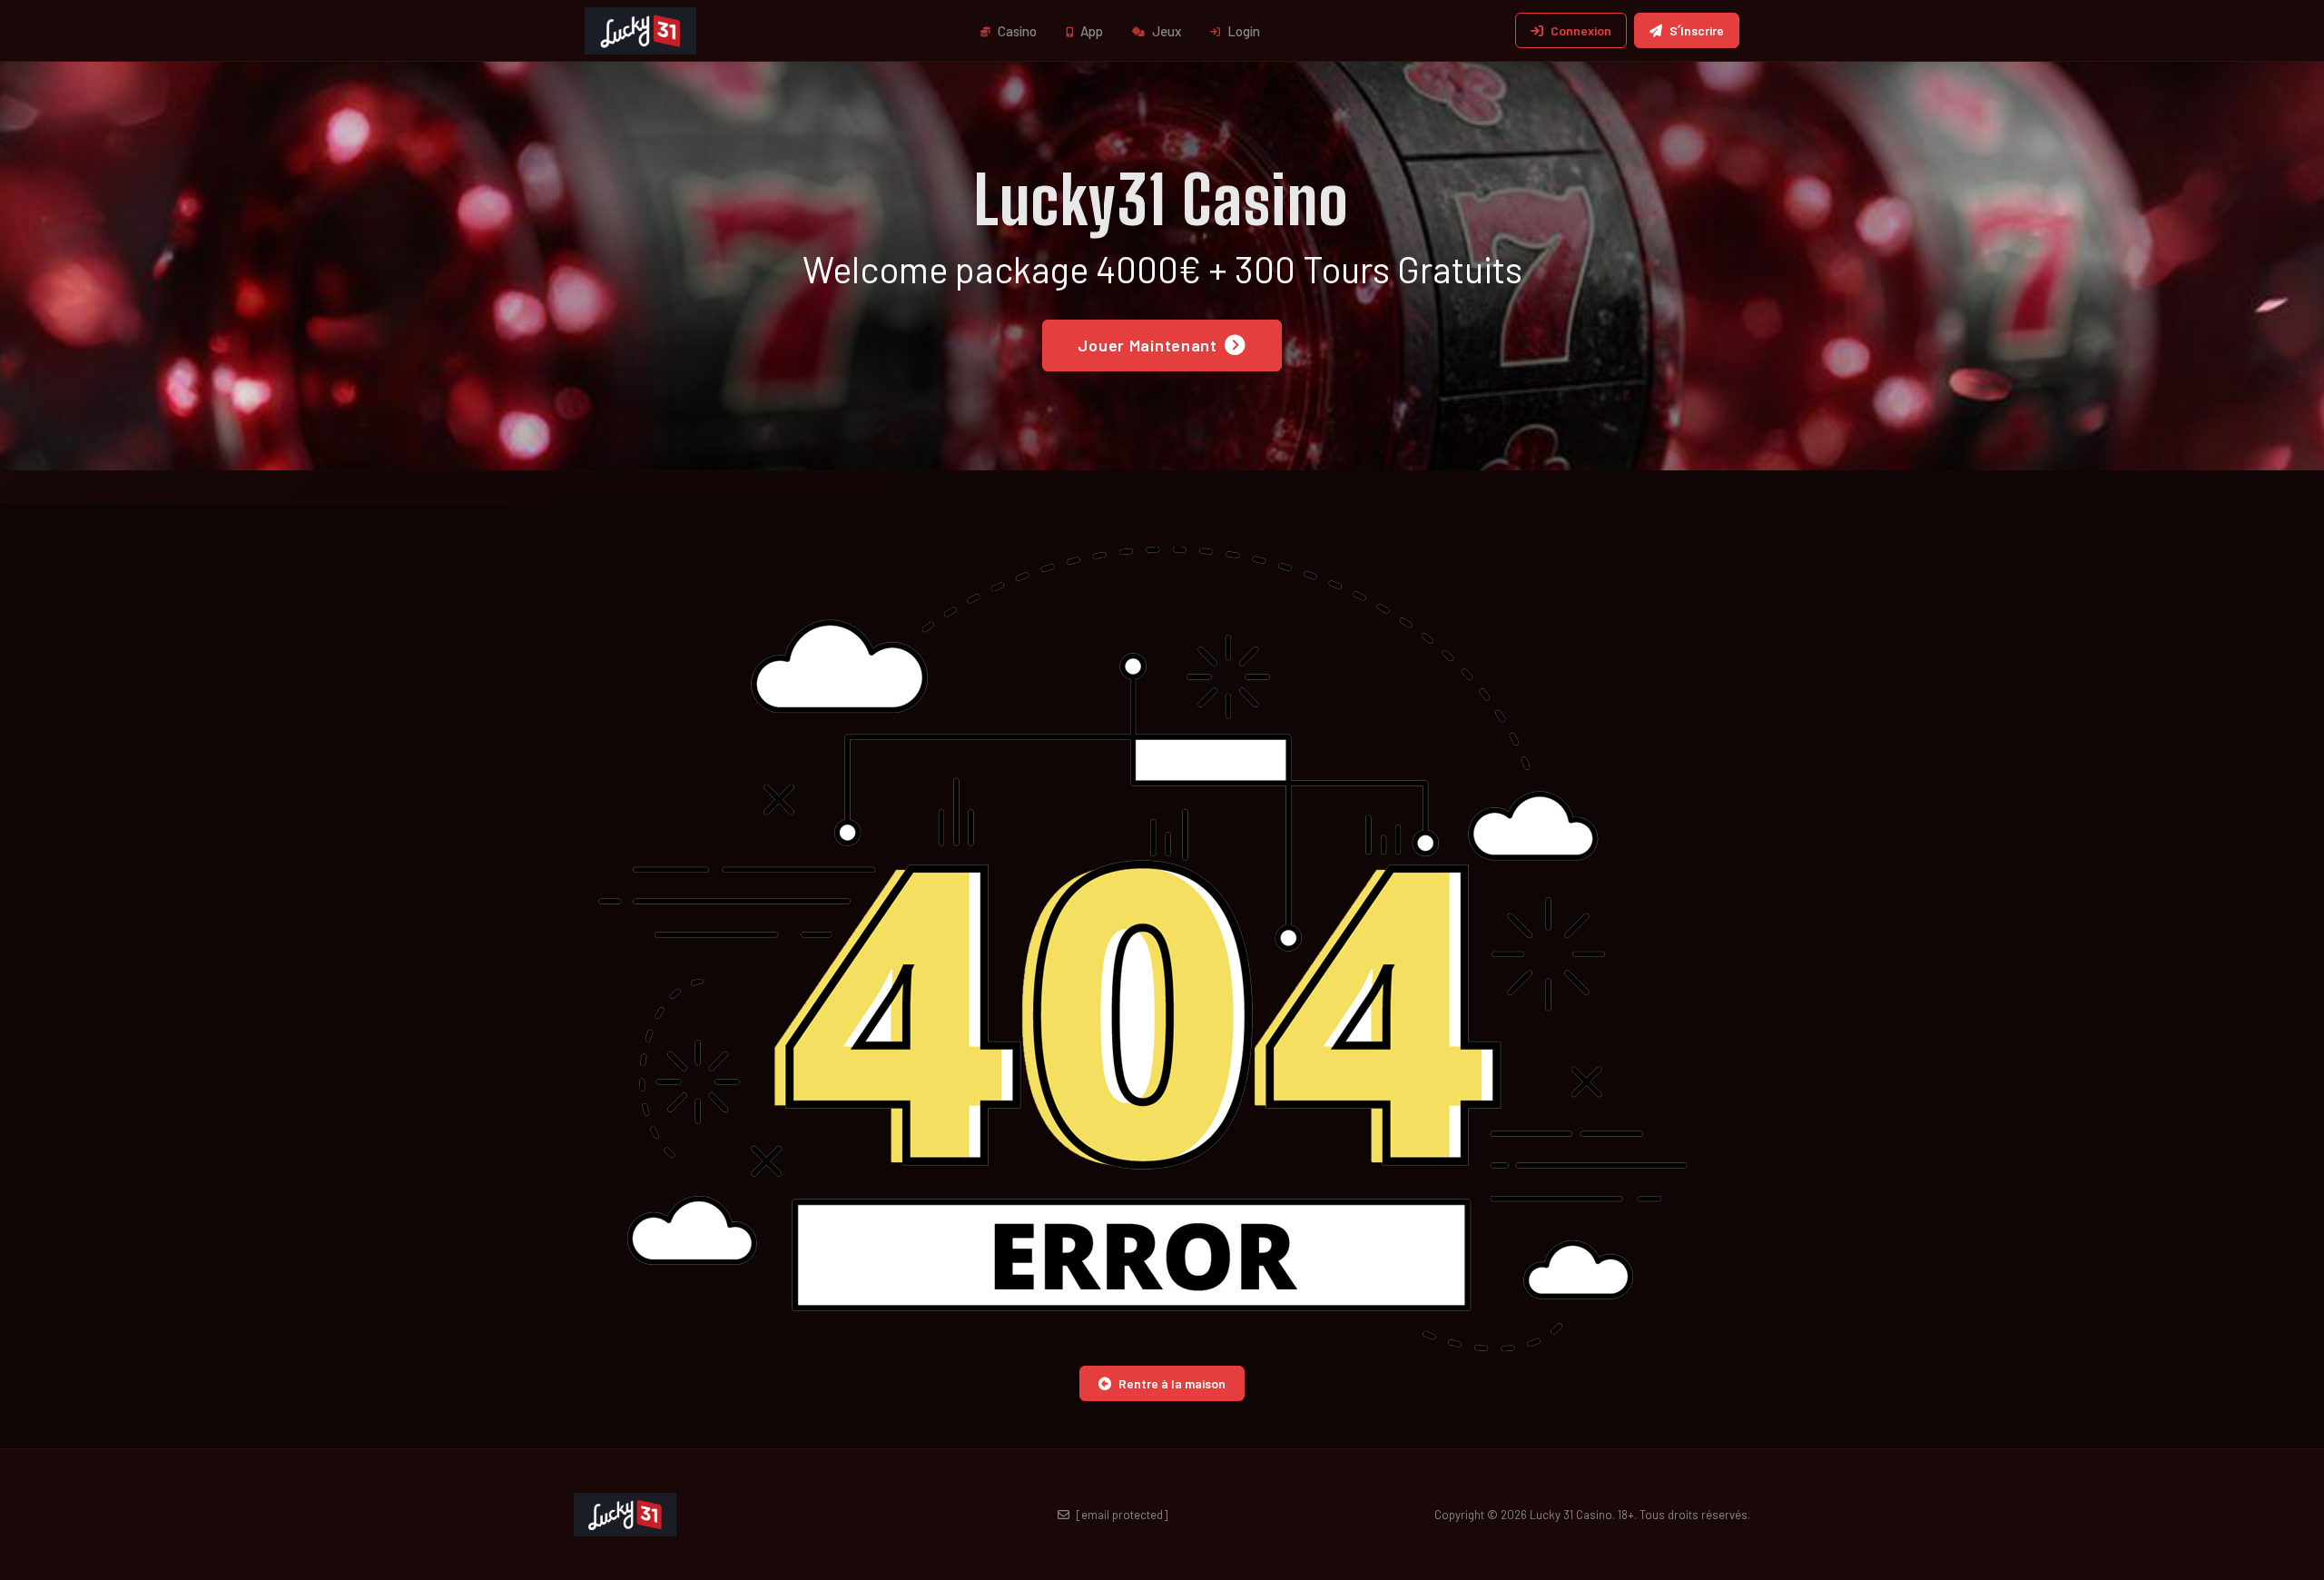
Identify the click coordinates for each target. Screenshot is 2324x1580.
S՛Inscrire (1697, 30)
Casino (1016, 31)
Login (1242, 31)
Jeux (1165, 31)
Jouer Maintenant (1147, 345)
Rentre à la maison (1172, 1383)
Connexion (1581, 30)
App (1090, 31)
